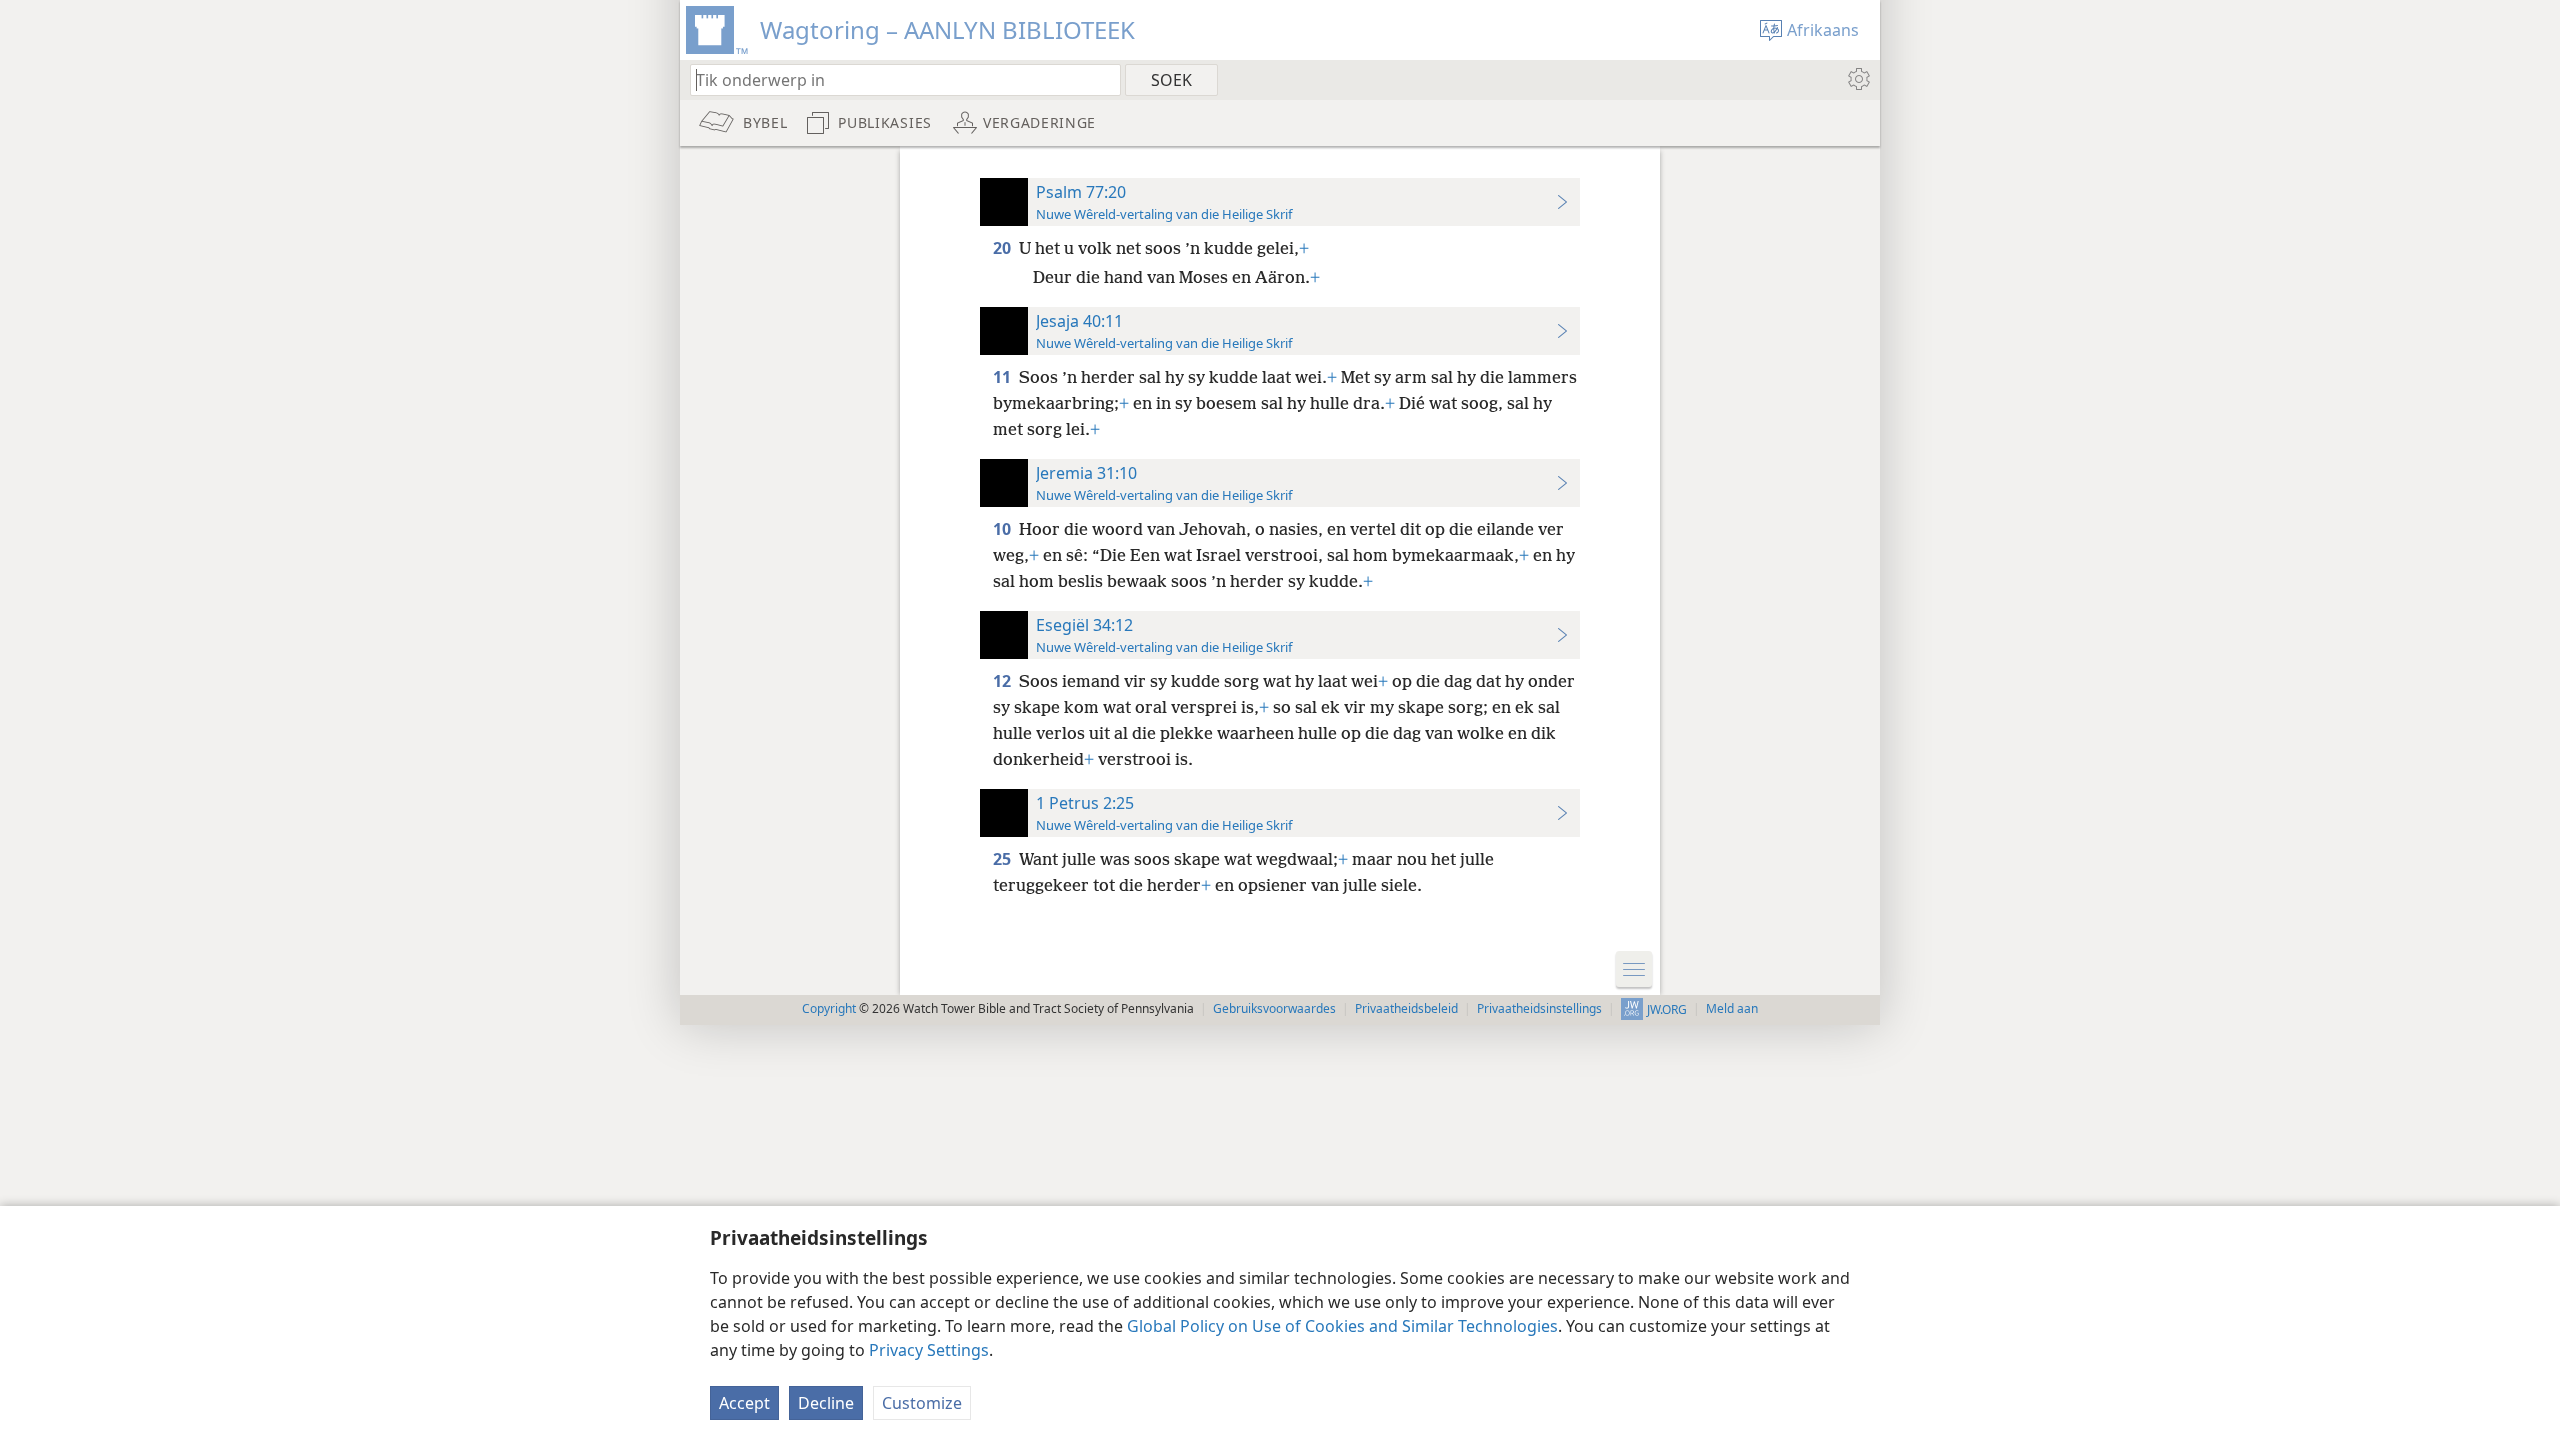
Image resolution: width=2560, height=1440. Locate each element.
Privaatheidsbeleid (1406, 1008)
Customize (922, 1403)
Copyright (829, 1008)
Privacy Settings (929, 1350)
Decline (826, 1403)
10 (1004, 529)
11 (1004, 377)
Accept (744, 1403)
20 (1004, 248)
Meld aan (1732, 1008)
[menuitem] (1857, 79)
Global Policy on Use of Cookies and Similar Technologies (1342, 1326)
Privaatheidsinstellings (1539, 1008)
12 (1004, 681)
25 (1004, 859)
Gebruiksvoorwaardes (1274, 1008)
